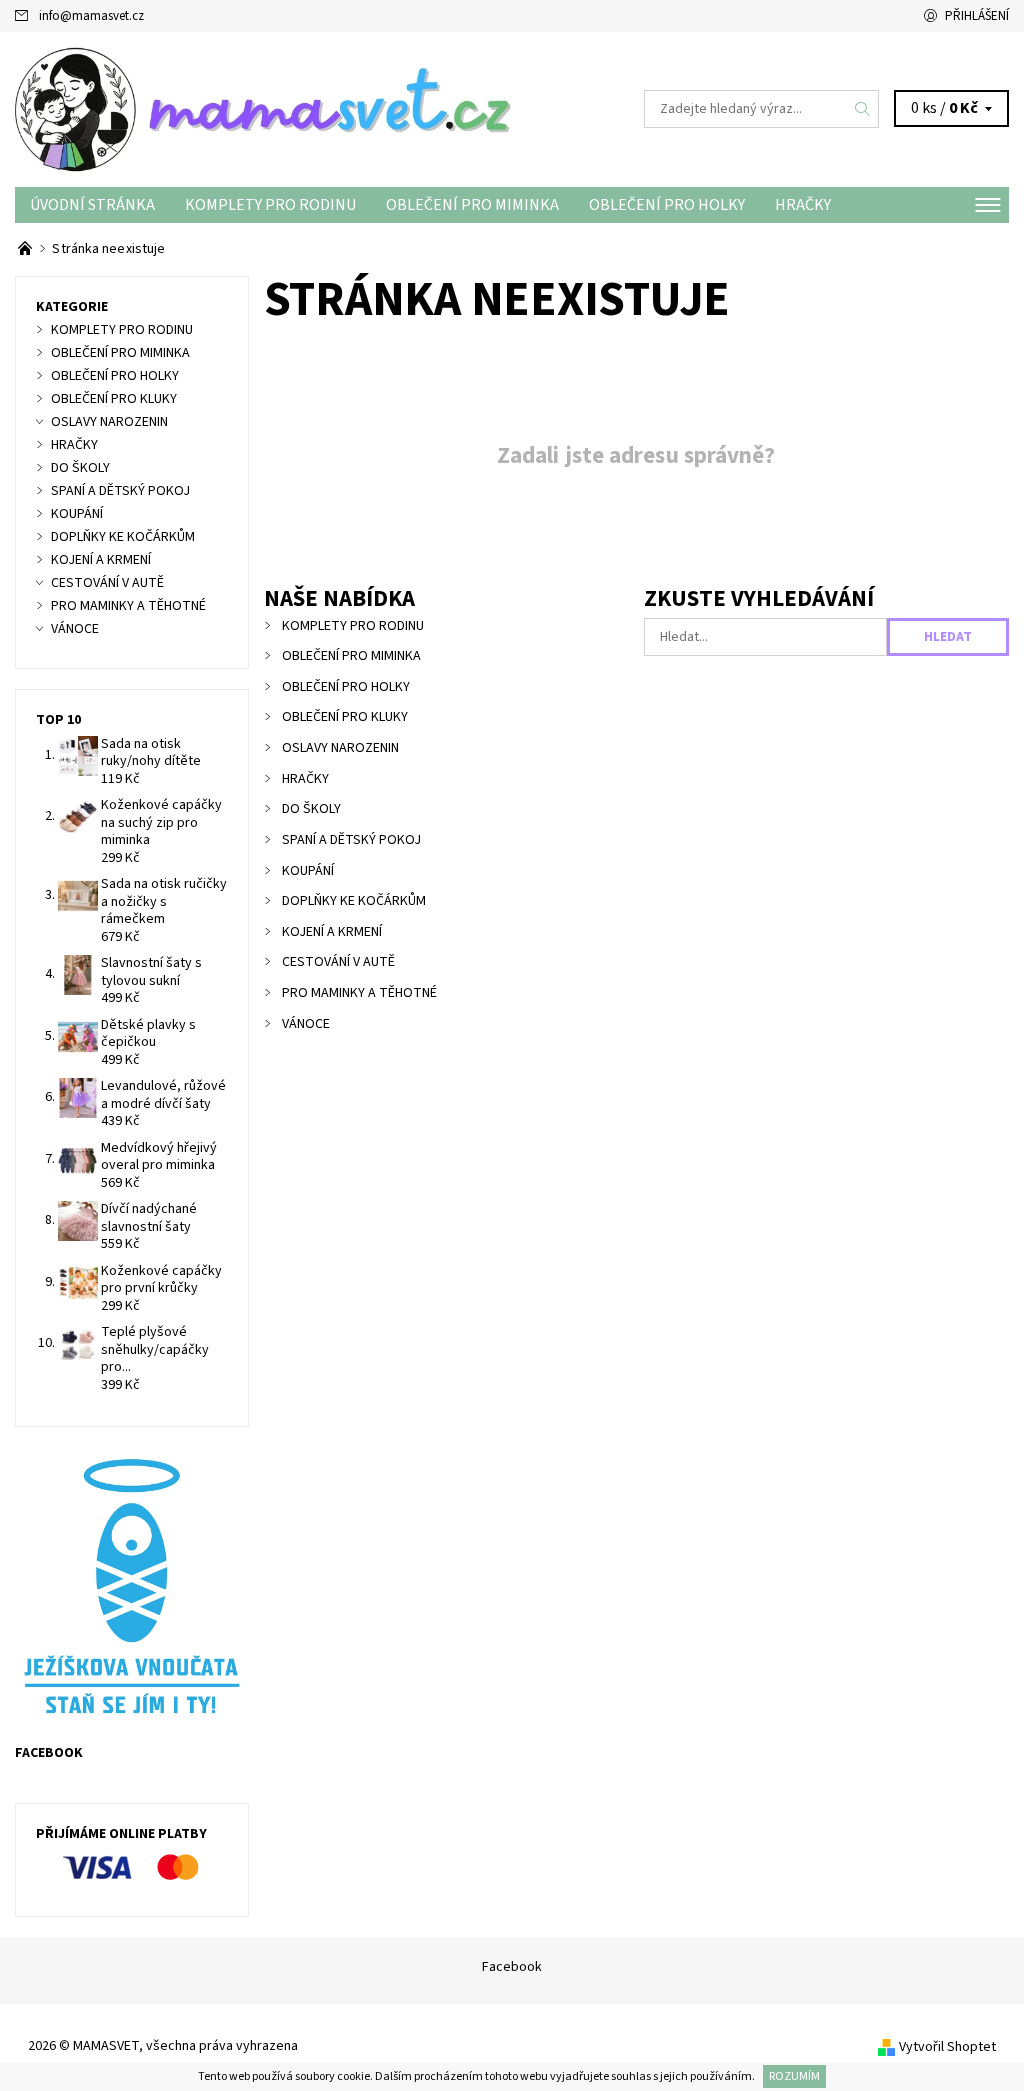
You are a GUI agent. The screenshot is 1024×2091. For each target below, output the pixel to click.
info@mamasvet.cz (91, 16)
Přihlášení (977, 16)
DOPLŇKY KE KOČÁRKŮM (354, 901)
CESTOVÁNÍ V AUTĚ (338, 962)
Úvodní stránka (92, 205)
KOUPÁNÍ (308, 871)
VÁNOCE (306, 1024)
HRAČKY (803, 205)
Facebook (512, 1967)
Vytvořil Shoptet (947, 2047)
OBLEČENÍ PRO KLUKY (345, 717)
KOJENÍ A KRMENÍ (332, 932)
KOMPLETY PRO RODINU (270, 205)
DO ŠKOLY (311, 809)
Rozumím (794, 2076)
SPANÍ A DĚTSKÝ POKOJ (351, 840)
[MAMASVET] (263, 109)
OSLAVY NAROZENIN (340, 748)
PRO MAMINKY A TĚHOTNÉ (359, 993)
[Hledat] (863, 109)
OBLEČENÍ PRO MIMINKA (472, 205)
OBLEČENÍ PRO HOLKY (667, 205)
